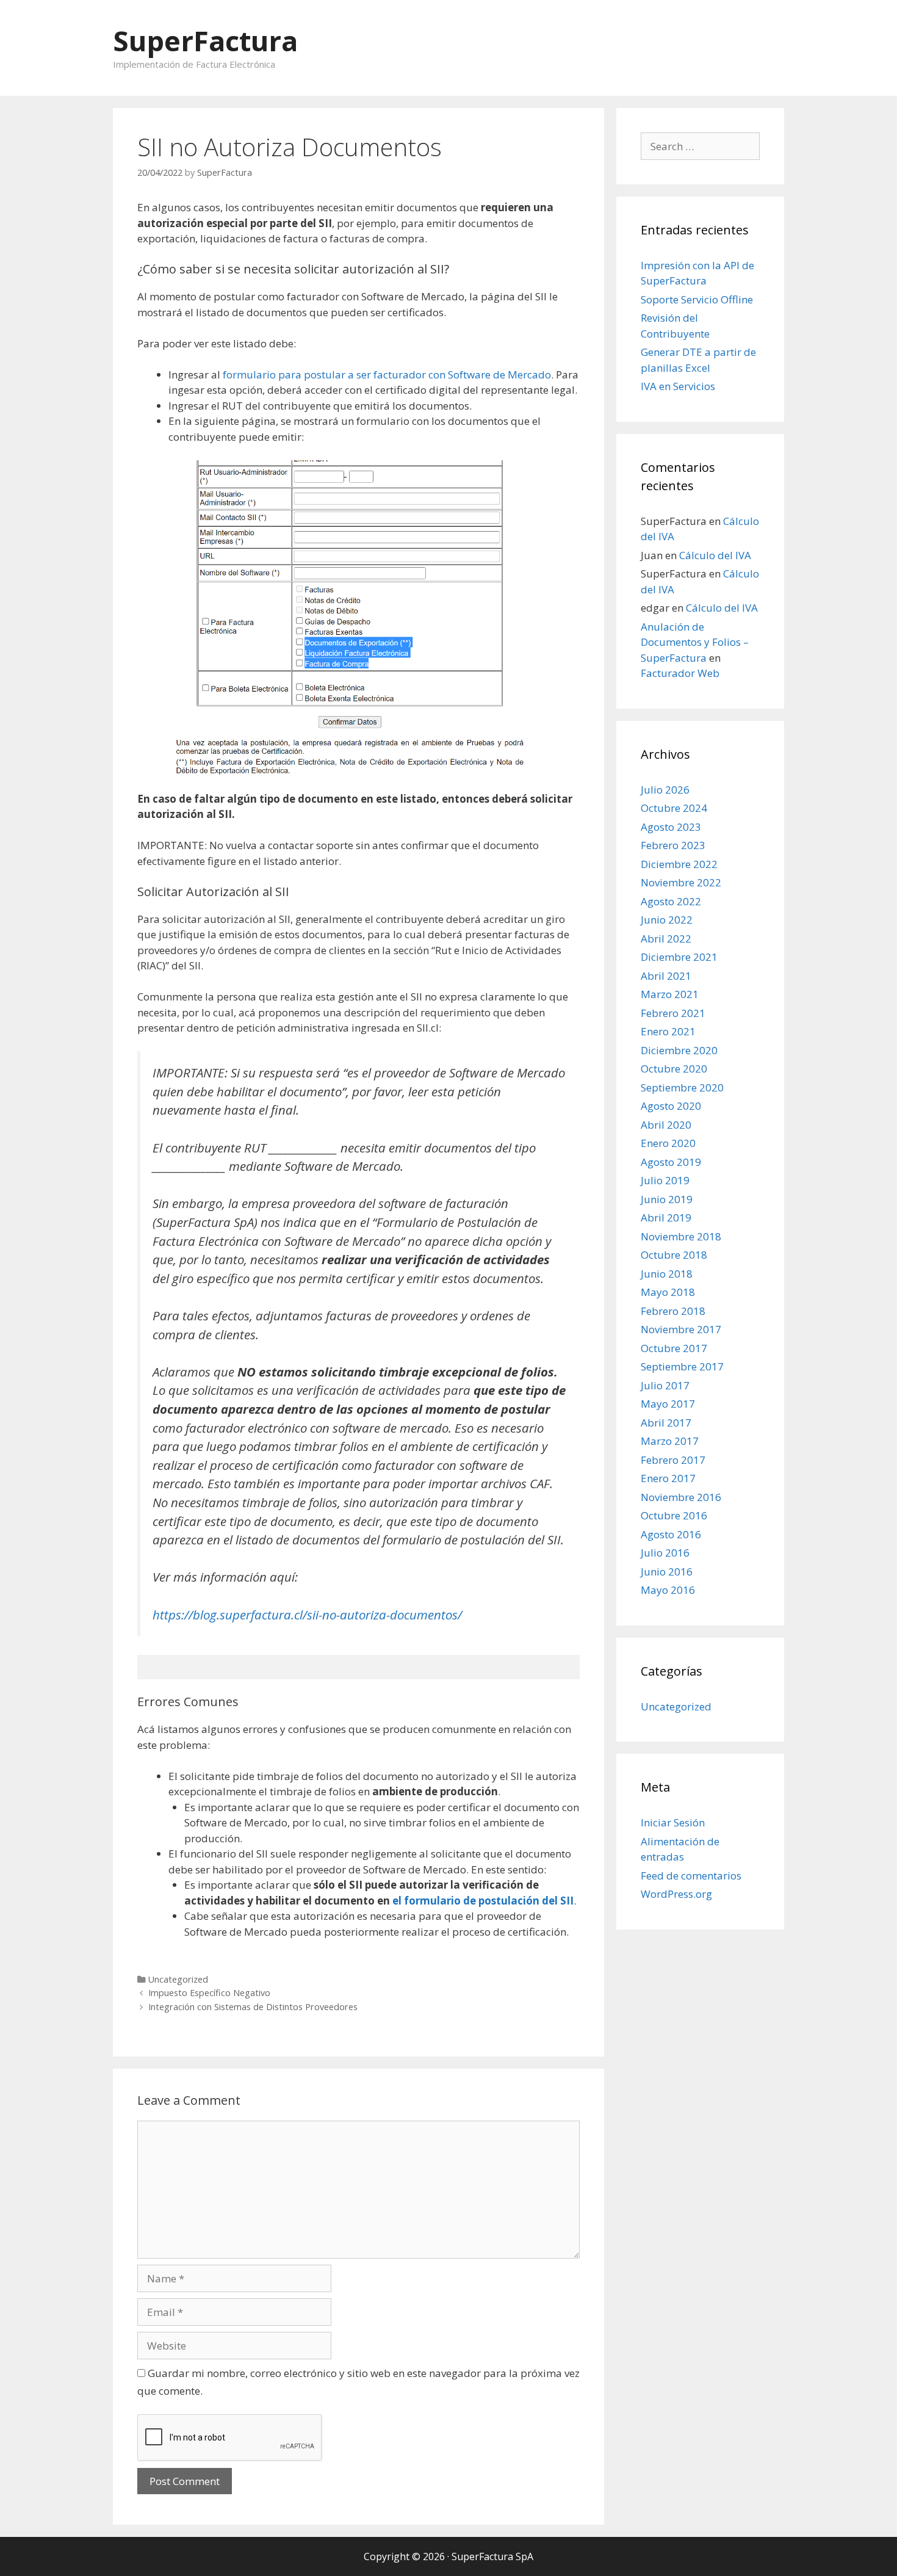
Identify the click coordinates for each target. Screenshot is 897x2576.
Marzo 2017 (670, 1441)
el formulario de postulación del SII (483, 1901)
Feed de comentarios (691, 1876)
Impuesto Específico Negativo (209, 1993)
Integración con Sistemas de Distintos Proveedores (253, 2007)
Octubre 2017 (674, 1348)
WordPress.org (676, 1894)
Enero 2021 (668, 1031)
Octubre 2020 (674, 1069)
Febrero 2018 (673, 1311)
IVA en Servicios (678, 386)
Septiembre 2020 (682, 1087)
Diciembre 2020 (679, 1050)
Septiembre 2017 (682, 1366)
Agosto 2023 (671, 827)
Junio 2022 (667, 920)
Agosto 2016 (671, 1534)
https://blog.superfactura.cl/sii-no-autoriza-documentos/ (307, 1615)
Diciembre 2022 (679, 864)
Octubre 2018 (674, 1255)
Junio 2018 (667, 1274)
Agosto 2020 (671, 1106)
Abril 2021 (666, 976)
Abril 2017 (666, 1423)
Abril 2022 (666, 939)
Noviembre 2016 (681, 1497)
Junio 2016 (667, 1572)
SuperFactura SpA (492, 2556)
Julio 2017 (665, 1385)
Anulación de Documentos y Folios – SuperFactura (695, 642)
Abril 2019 (666, 1217)
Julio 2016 (665, 1553)
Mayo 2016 (668, 1590)
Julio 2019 (665, 1180)
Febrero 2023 (673, 845)
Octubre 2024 (674, 808)
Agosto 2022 (671, 901)
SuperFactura (205, 41)
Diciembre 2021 (679, 957)
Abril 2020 (666, 1125)
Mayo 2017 (668, 1404)
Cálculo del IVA (715, 555)
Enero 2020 (668, 1143)
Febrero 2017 (673, 1460)
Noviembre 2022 (681, 882)
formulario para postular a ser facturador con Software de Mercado (387, 374)
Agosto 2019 (671, 1162)
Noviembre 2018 (681, 1236)
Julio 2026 (665, 790)
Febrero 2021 (673, 1013)
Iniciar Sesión (673, 1822)
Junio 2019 (667, 1199)
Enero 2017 (668, 1478)
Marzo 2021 (670, 994)
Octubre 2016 (674, 1515)
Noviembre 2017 (681, 1329)
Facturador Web (680, 673)
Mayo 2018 (668, 1292)
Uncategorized (178, 1979)
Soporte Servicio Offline (697, 299)
